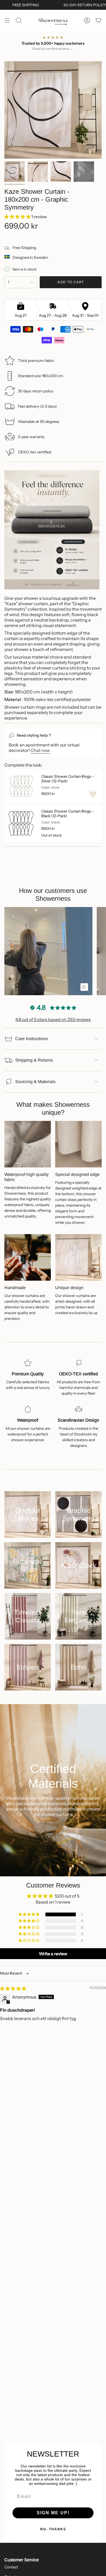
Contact (11, 2567)
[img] (13, 1988)
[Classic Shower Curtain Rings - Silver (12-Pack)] (21, 786)
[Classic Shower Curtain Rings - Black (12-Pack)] (21, 823)
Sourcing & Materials (35, 1082)
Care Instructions (32, 1039)
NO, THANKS (53, 2529)
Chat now (40, 750)
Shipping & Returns (34, 1060)
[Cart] (98, 20)
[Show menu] (7, 20)
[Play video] (84, 987)
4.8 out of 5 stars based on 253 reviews (53, 1019)
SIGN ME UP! (53, 2513)
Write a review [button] (53, 1954)
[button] (18, 217)
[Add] (93, 794)
